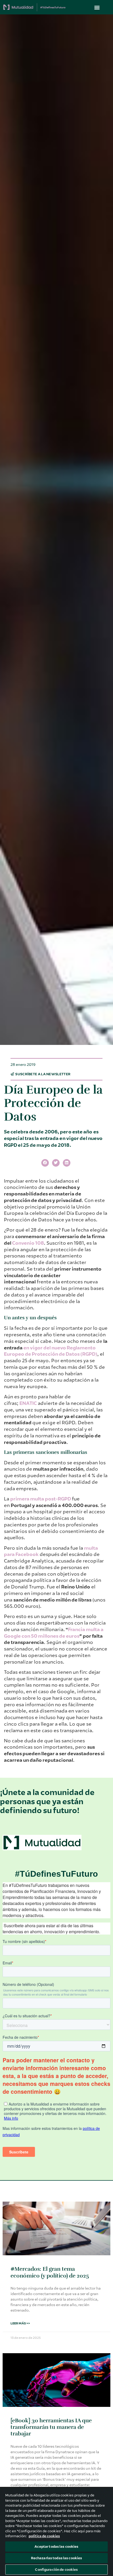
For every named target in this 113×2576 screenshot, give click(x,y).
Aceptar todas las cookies (56, 2547)
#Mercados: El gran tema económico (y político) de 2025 (50, 2272)
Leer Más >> (20, 2323)
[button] (97, 7)
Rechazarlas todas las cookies (57, 2558)
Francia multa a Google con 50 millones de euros (54, 1633)
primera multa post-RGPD (41, 1499)
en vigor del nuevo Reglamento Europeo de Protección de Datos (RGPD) (51, 1351)
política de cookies (44, 2536)
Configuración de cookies (56, 2570)
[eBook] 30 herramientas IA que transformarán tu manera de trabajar (51, 2427)
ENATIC (28, 1403)
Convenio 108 (28, 1243)
